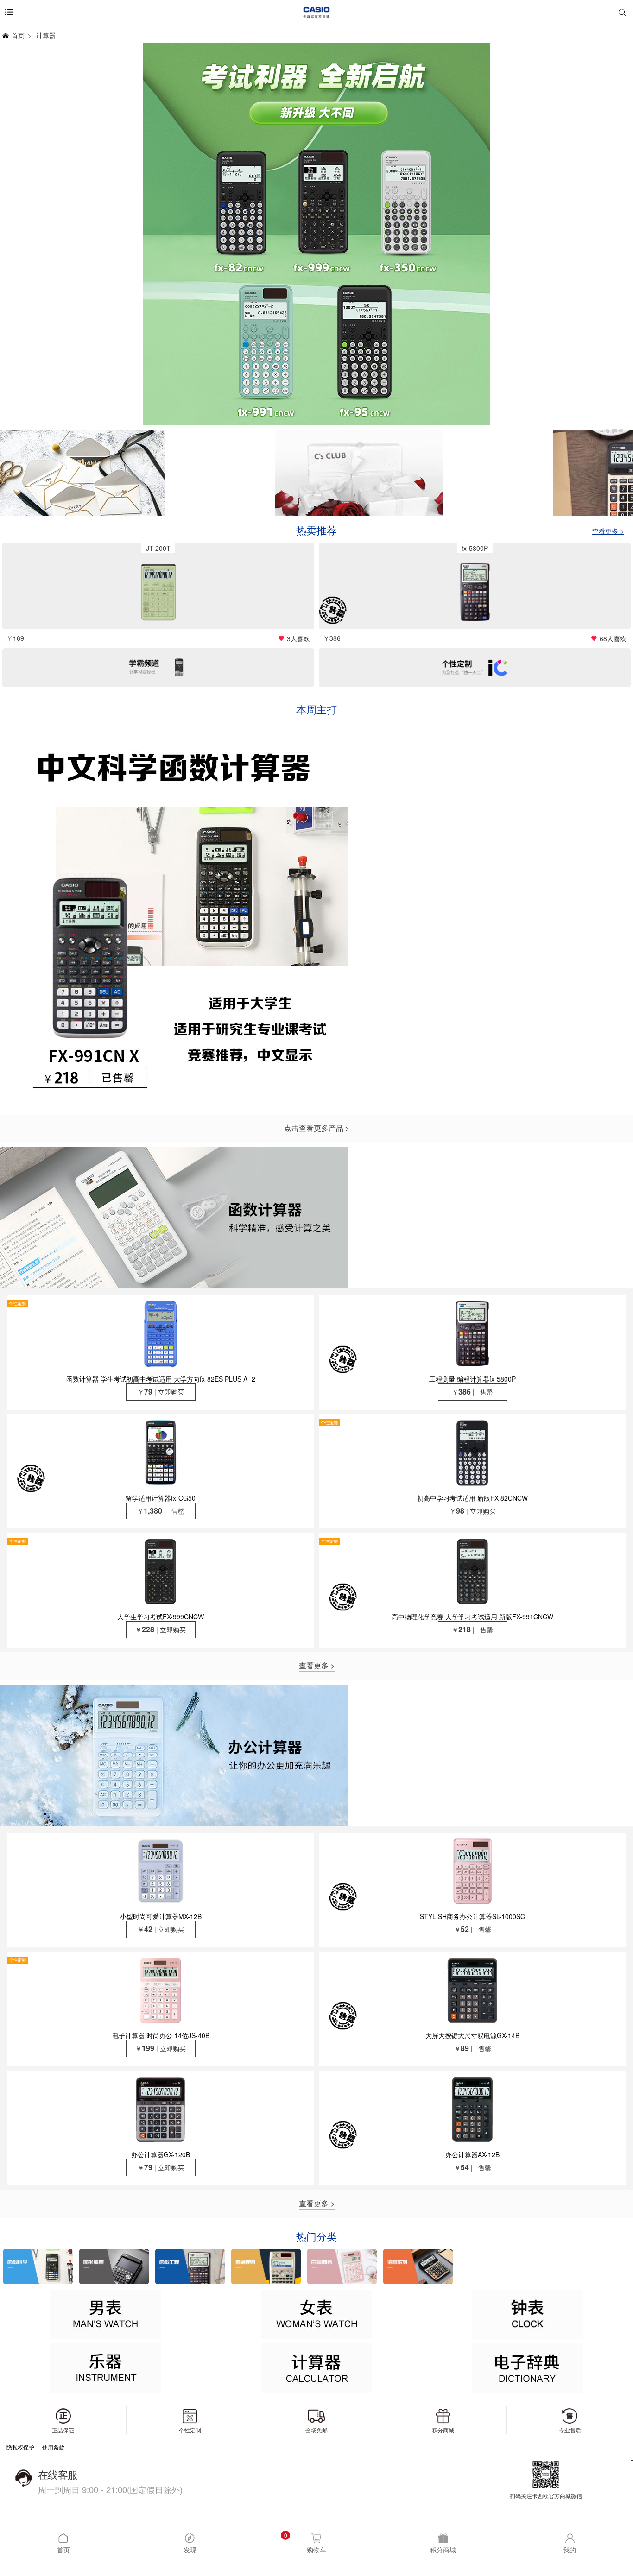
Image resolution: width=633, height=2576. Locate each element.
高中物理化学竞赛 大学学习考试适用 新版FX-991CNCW (472, 1616)
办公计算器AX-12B (472, 2154)
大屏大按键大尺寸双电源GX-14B (472, 2035)
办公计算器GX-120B (161, 2154)
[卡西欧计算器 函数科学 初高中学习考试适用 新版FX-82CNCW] (472, 1453)
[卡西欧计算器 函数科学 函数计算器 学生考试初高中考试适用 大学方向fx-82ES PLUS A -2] (161, 1334)
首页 (18, 35)
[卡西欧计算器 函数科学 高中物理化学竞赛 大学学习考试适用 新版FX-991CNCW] (472, 1571)
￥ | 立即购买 (161, 1392)
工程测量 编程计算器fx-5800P (472, 1379)
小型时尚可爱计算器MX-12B (161, 1916)
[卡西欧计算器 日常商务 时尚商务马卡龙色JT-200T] (158, 592)
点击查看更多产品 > (317, 1128)
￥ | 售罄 (472, 1392)
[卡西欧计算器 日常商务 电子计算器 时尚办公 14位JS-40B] (161, 1990)
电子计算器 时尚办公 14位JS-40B (161, 2035)
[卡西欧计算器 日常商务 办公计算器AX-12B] (472, 2109)
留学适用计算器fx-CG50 (161, 1498)
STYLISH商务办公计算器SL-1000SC (472, 1916)
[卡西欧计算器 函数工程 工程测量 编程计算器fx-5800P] (475, 592)
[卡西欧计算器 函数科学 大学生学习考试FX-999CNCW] (161, 1571)
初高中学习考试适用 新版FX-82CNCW (472, 1498)
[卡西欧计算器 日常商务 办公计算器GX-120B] (161, 2109)
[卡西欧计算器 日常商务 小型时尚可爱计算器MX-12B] (161, 1871)
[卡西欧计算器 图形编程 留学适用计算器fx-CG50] (161, 1453)
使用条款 (53, 2447)
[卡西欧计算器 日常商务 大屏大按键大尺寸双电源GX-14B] (472, 1990)
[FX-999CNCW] (316, 234)
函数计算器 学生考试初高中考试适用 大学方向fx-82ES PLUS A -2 (161, 1379)
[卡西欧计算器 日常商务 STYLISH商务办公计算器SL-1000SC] (472, 1871)
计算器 (46, 35)
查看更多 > (317, 1666)
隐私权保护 (20, 2447)
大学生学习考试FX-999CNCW (161, 1616)
